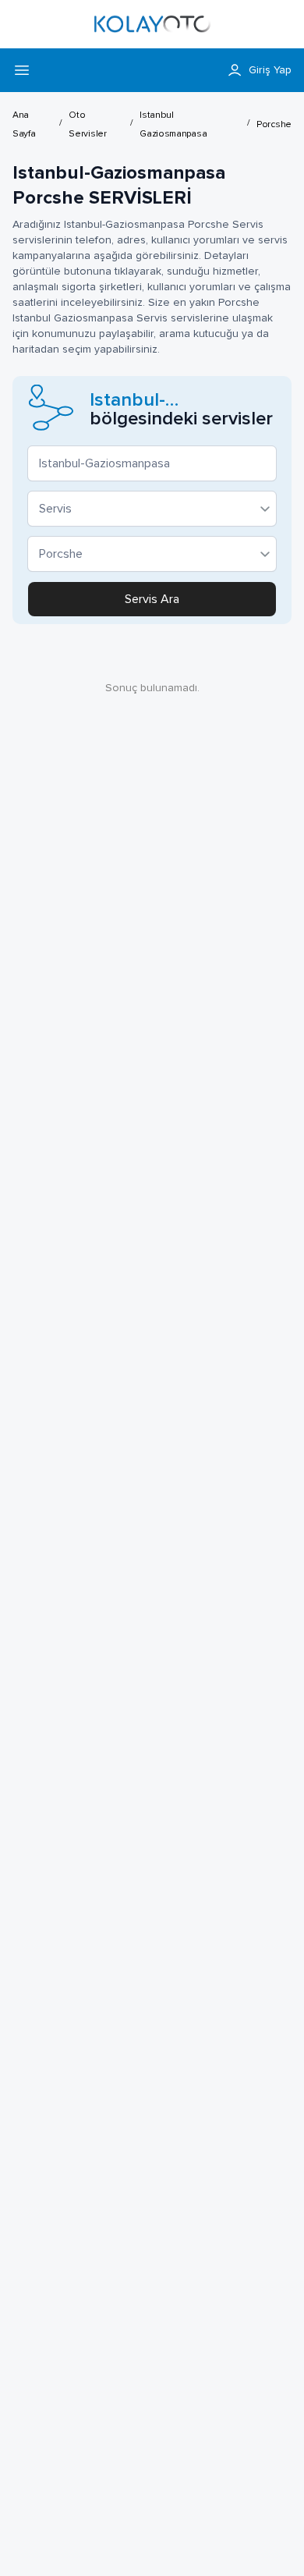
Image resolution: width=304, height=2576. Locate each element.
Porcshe (274, 125)
